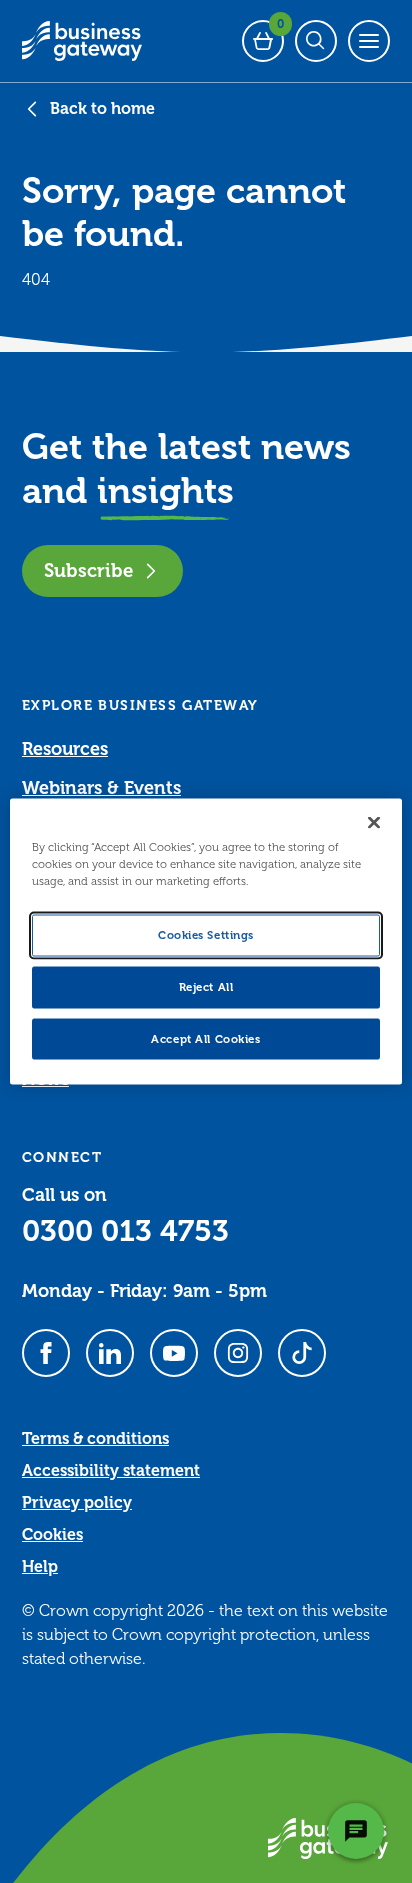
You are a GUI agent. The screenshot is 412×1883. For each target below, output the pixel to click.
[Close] (374, 822)
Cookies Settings (206, 934)
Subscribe (88, 570)
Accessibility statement (111, 1471)
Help (40, 1567)
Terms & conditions (95, 1439)
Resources (65, 749)
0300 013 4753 (125, 1231)
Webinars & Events (101, 788)
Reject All (206, 986)
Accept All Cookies (205, 1038)
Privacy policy (77, 1503)
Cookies (52, 1535)
